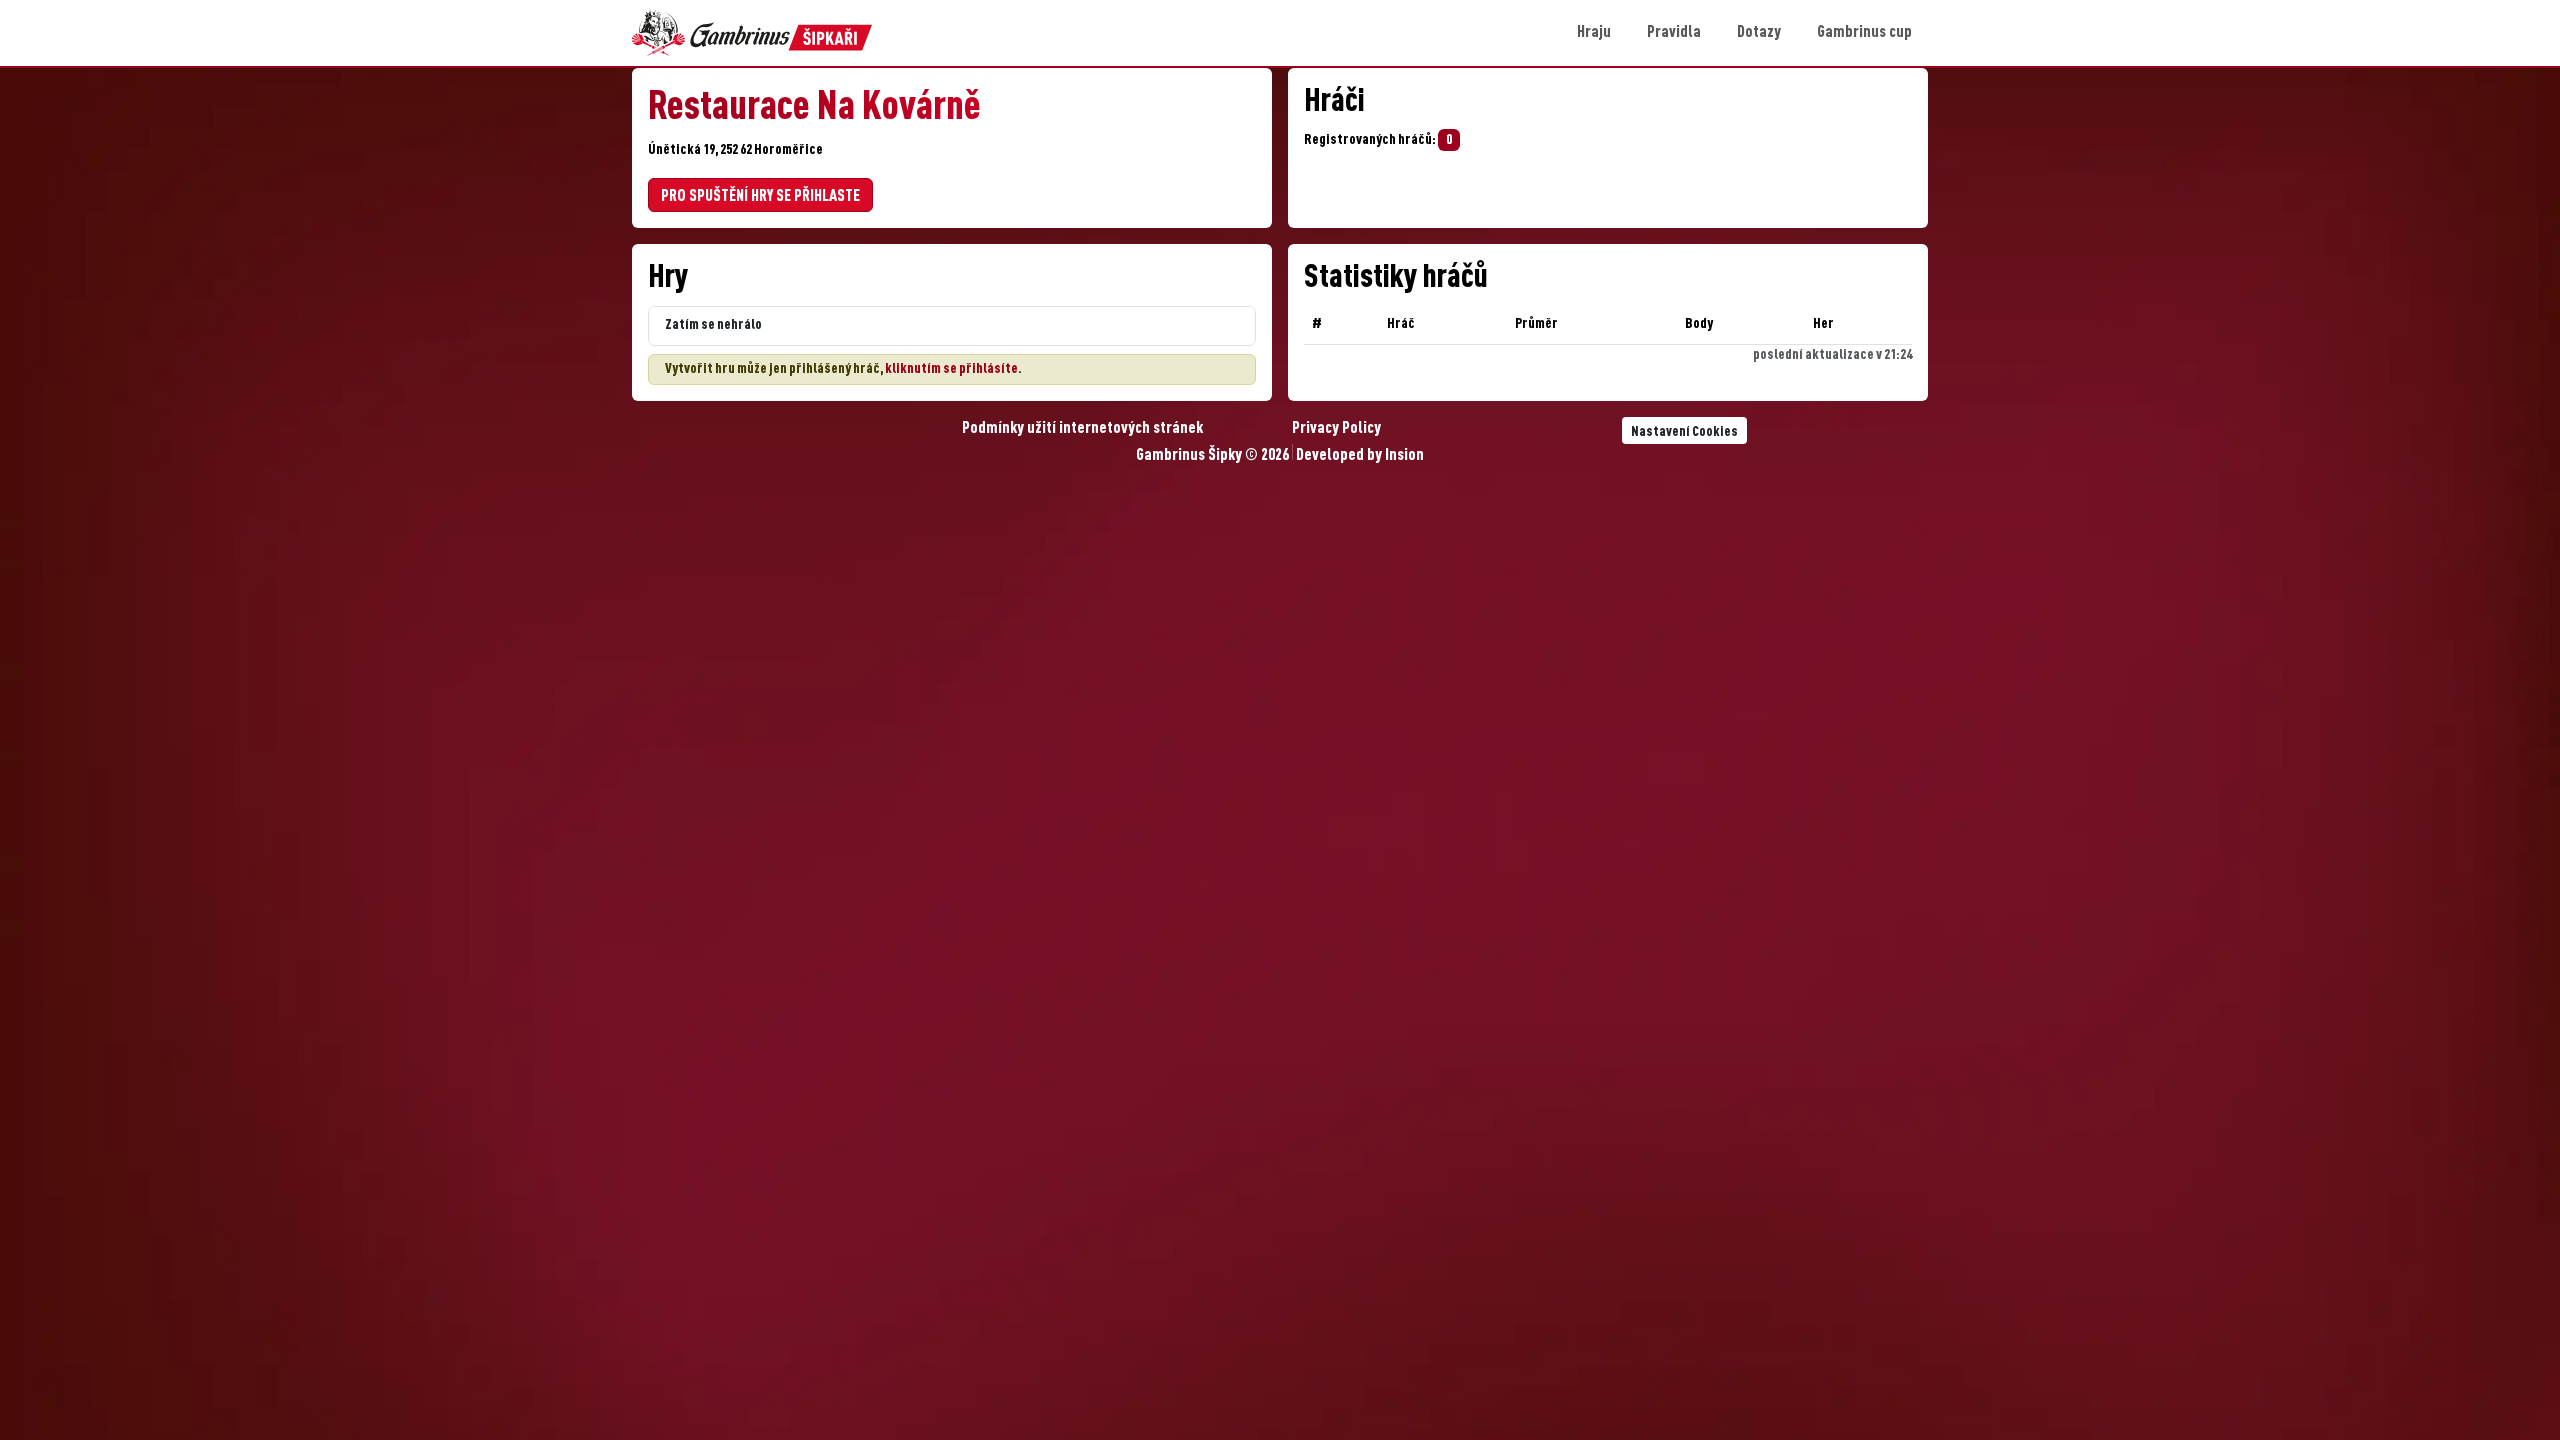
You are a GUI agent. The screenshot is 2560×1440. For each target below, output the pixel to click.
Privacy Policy (1336, 429)
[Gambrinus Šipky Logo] (752, 33)
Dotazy (1759, 33)
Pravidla (1674, 33)
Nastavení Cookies (1684, 432)
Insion (1404, 456)
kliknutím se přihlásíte (951, 369)
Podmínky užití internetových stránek (1082, 429)
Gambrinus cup (1864, 33)
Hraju (1594, 33)
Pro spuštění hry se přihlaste (760, 197)
